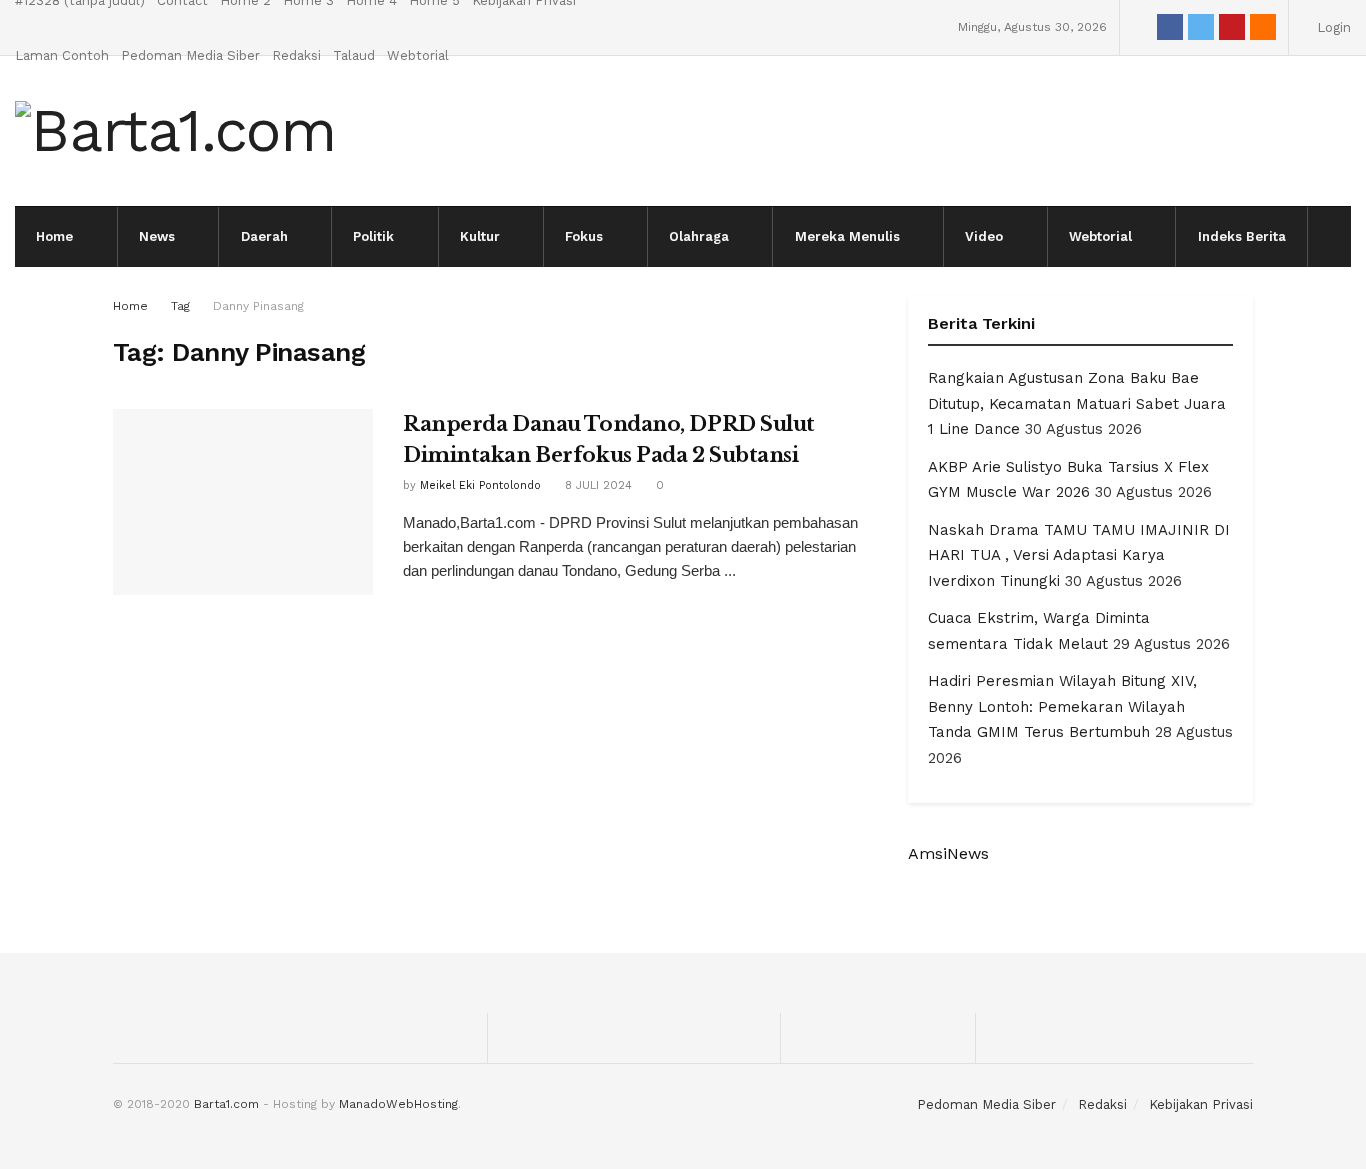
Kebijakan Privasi (1201, 1104)
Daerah (264, 236)
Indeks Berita (1242, 236)
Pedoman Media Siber (190, 55)
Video (984, 236)
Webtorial (418, 55)
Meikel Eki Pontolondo (480, 485)
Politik (373, 236)
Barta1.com (226, 1104)
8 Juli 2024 (596, 485)
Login (1332, 27)
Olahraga (699, 236)
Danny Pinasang (258, 306)
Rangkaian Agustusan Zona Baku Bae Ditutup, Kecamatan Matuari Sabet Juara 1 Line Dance (1077, 403)
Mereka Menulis (847, 236)
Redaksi (296, 55)
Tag (180, 306)
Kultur (480, 236)
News (157, 236)
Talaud (354, 55)
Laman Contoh (62, 55)
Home (54, 236)
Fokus (584, 236)
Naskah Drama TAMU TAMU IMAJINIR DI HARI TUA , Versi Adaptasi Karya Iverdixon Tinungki (1079, 555)
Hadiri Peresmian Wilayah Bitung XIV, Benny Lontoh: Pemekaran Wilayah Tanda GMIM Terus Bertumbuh (1062, 706)
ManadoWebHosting (398, 1104)
